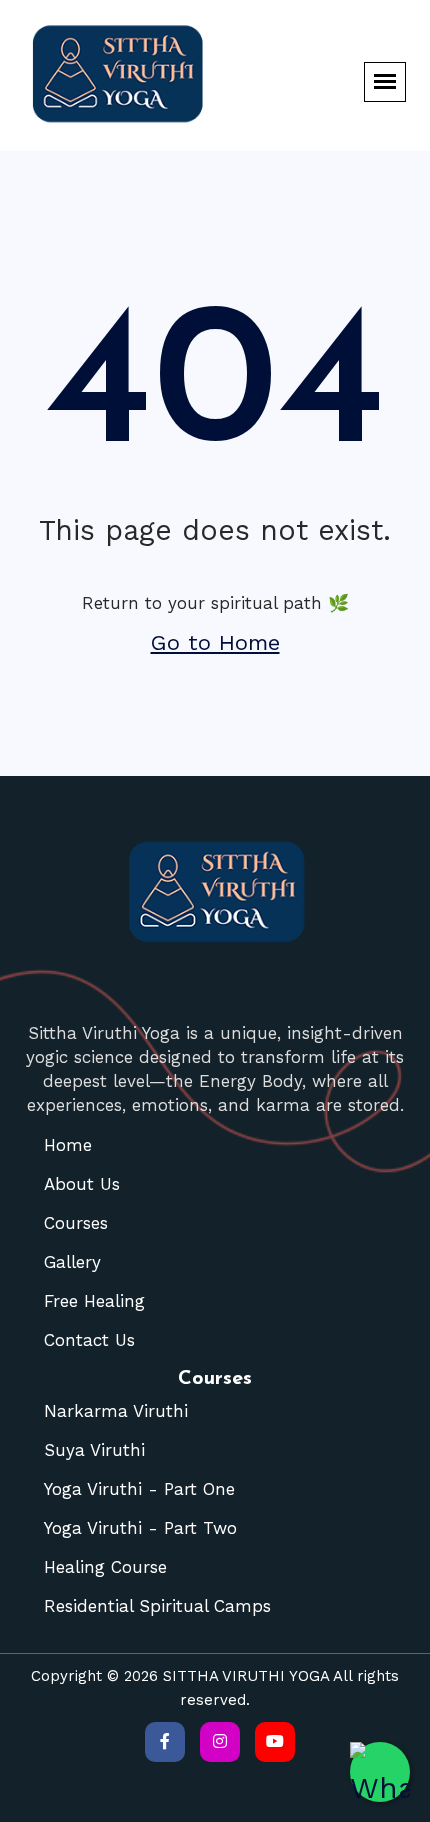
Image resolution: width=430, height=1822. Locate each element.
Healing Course (105, 1567)
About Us (82, 1184)
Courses (76, 1223)
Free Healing (94, 1301)
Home (68, 1145)
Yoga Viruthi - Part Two (140, 1528)
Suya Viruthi (94, 1450)
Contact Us (89, 1340)
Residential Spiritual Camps (157, 1606)
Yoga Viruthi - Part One (139, 1489)
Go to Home (215, 642)
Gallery (72, 1262)
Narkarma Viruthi (116, 1411)
